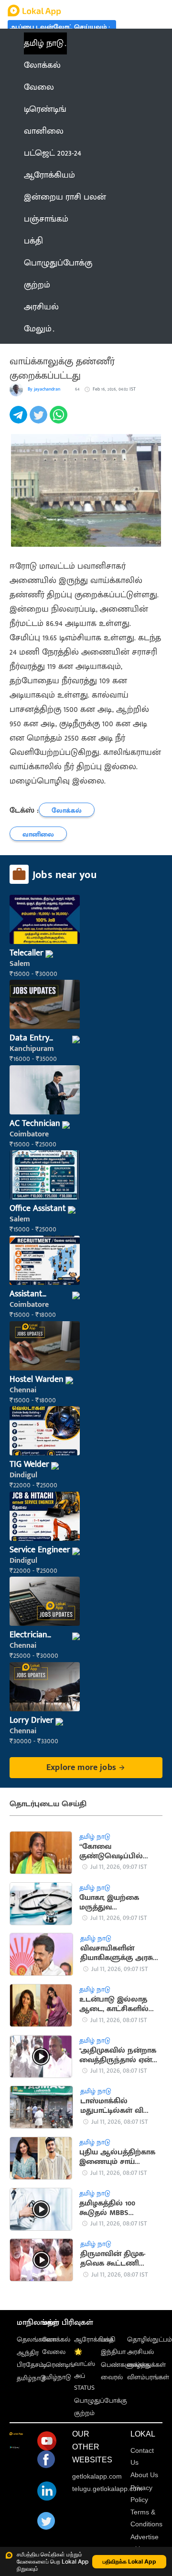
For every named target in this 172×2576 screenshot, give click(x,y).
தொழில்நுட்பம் (150, 2339)
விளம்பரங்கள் (148, 2377)
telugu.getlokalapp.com (107, 2489)
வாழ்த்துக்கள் (146, 2365)
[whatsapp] (60, 420)
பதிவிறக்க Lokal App (129, 2561)
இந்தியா (113, 2352)
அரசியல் (140, 2352)
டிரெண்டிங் (58, 2365)
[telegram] (20, 420)
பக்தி (108, 2339)
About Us (144, 2475)
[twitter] (40, 420)
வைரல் (112, 2377)
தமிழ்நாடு (31, 2378)
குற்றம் (84, 2413)
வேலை (54, 2352)
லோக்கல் (56, 2339)
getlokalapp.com (97, 2476)
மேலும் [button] (38, 329)
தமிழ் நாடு (44, 43)
